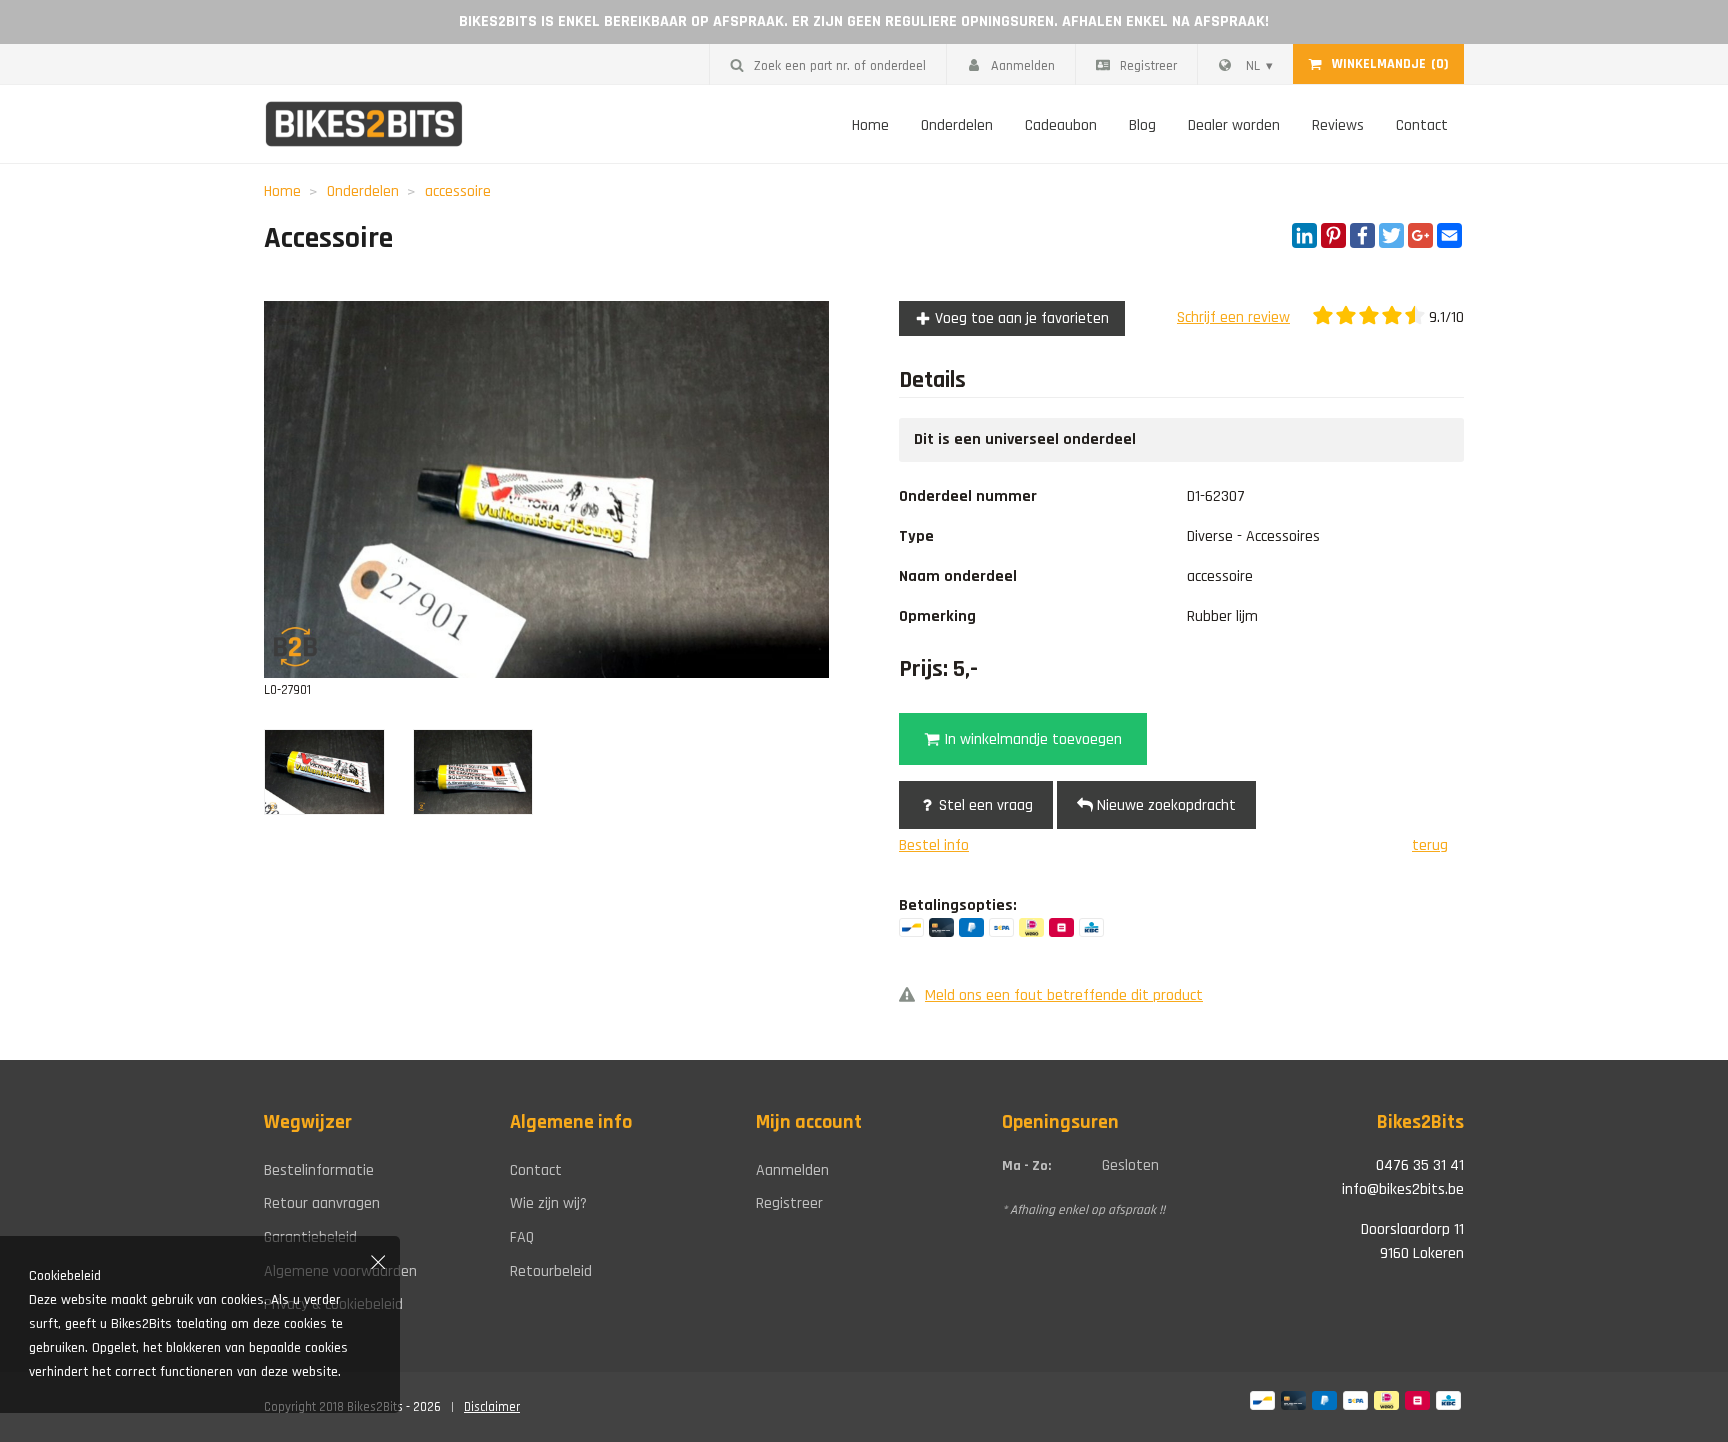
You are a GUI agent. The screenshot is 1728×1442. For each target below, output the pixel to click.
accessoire (458, 191)
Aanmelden (1023, 66)
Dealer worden (1234, 125)
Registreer (1148, 66)
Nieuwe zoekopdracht (1164, 805)
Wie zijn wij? (548, 1203)
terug (1430, 845)
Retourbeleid (551, 1271)
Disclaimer (492, 1407)
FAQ (522, 1237)
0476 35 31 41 (1420, 1165)
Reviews (1338, 125)
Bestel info (934, 845)
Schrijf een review (1233, 317)
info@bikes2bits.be (1403, 1189)
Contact (1422, 125)
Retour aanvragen (322, 1203)
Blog (1142, 125)
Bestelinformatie (319, 1170)
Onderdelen (957, 125)
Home (870, 125)
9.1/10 (1444, 317)
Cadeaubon (1061, 125)
